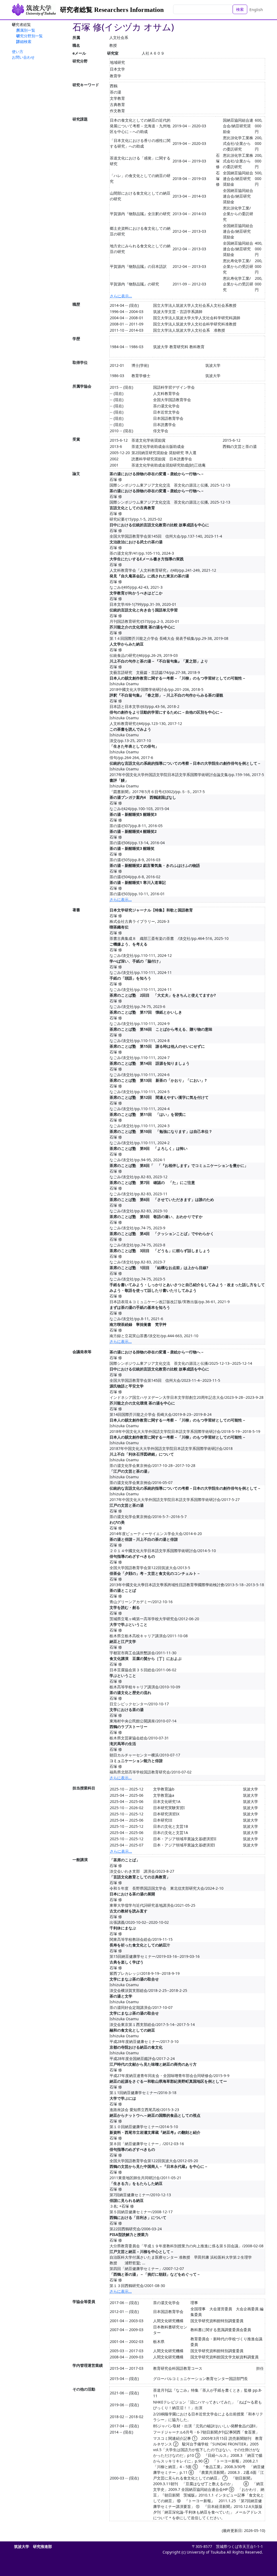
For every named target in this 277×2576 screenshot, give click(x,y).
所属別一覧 (26, 30)
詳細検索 (24, 41)
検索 (240, 9)
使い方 (18, 51)
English (256, 10)
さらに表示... (121, 296)
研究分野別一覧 (29, 36)
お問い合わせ (23, 57)
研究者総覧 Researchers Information (112, 10)
